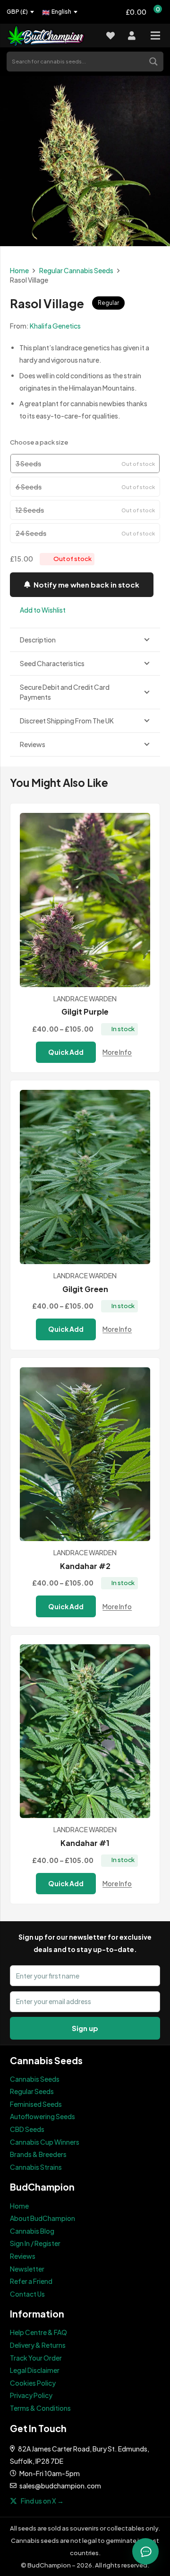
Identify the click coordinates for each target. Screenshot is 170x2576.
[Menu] (155, 36)
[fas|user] (132, 36)
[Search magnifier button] (154, 61)
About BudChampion (42, 2218)
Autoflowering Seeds (42, 2116)
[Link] (51, 36)
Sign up (85, 2028)
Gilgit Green (85, 1289)
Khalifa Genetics (55, 326)
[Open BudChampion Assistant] (145, 2551)
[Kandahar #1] (85, 1731)
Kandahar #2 (85, 1566)
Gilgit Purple (85, 1012)
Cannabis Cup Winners (45, 2142)
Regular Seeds (32, 2091)
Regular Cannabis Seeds (76, 270)
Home (19, 270)
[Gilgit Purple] (85, 900)
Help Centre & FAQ (38, 2332)
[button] (38, 610)
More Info (117, 1052)
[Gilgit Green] (85, 1177)
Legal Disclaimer (35, 2370)
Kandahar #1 (85, 1843)
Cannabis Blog (32, 2231)
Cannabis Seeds (35, 2079)
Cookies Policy (33, 2383)
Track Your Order (36, 2358)
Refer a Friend (31, 2281)
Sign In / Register (35, 2243)
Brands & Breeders (38, 2154)
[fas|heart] (110, 36)
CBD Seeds (27, 2129)
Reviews (23, 2256)
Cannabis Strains (36, 2167)
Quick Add (66, 1052)
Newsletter (27, 2269)
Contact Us (27, 2294)
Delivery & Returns (38, 2345)
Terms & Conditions (40, 2408)
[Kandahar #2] (85, 1454)
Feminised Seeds (36, 2104)
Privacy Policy (31, 2395)
